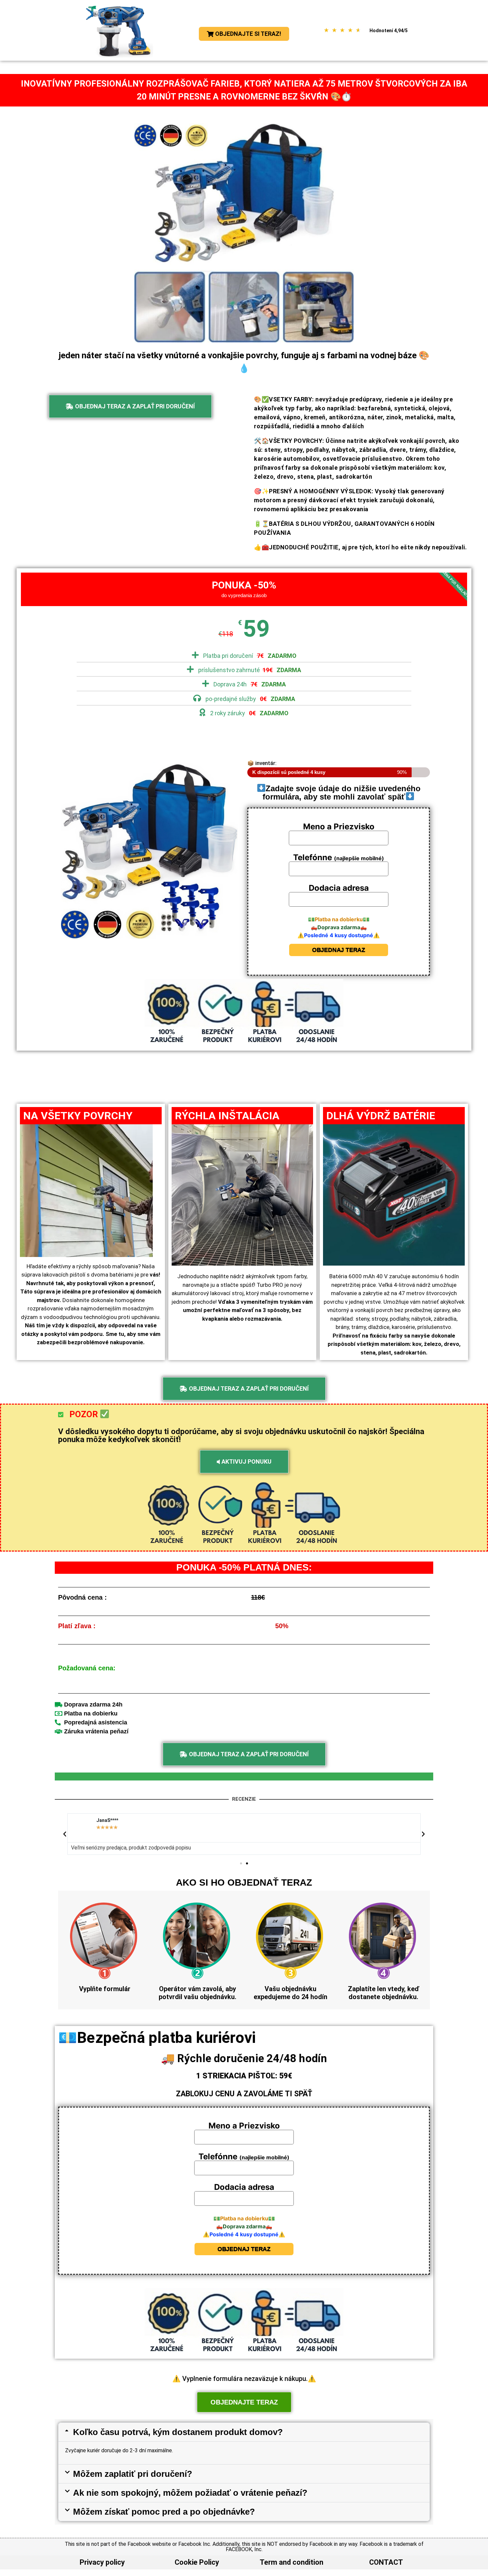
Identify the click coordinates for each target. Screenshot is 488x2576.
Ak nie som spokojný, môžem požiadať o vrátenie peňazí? (190, 2493)
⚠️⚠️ (339, 935)
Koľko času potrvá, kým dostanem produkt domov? (178, 2432)
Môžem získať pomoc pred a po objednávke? (164, 2512)
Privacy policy (102, 2562)
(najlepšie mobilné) (339, 858)
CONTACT (386, 2562)
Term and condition (291, 2562)
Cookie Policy (197, 2562)
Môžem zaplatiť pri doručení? (133, 2474)
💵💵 (339, 919)
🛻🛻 (339, 927)
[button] (65, 1834)
